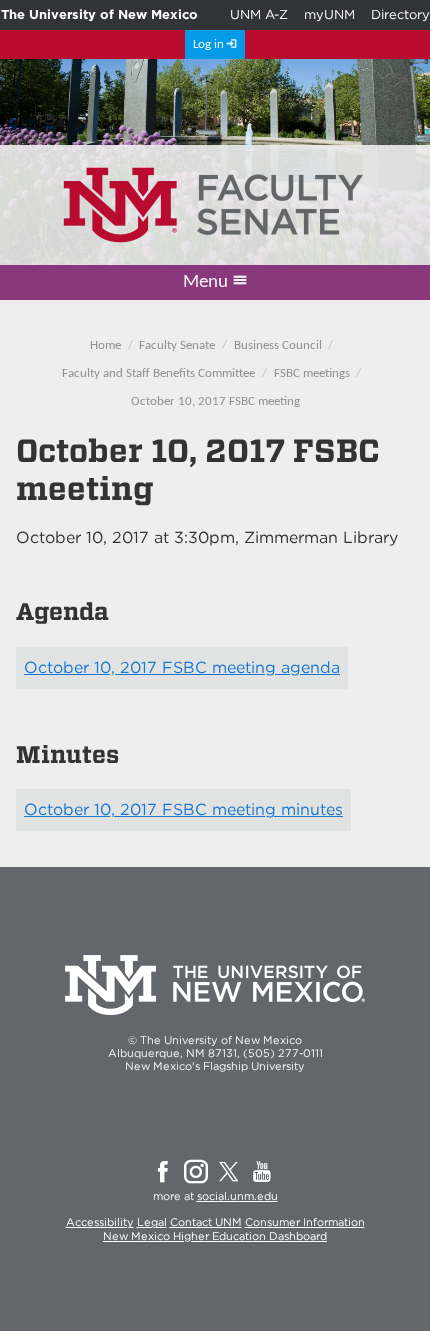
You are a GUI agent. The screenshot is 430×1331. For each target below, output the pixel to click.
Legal (152, 1222)
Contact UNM (206, 1222)
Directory (400, 14)
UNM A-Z (259, 14)
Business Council (278, 345)
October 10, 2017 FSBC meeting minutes (183, 809)
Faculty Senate (177, 345)
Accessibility (100, 1222)
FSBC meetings (312, 373)
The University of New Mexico (99, 14)
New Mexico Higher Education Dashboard (215, 1236)
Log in (208, 44)
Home (105, 345)
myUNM (329, 14)
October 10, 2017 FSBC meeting (215, 401)
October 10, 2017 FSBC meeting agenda (182, 667)
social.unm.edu (237, 1196)
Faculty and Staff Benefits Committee (158, 373)
